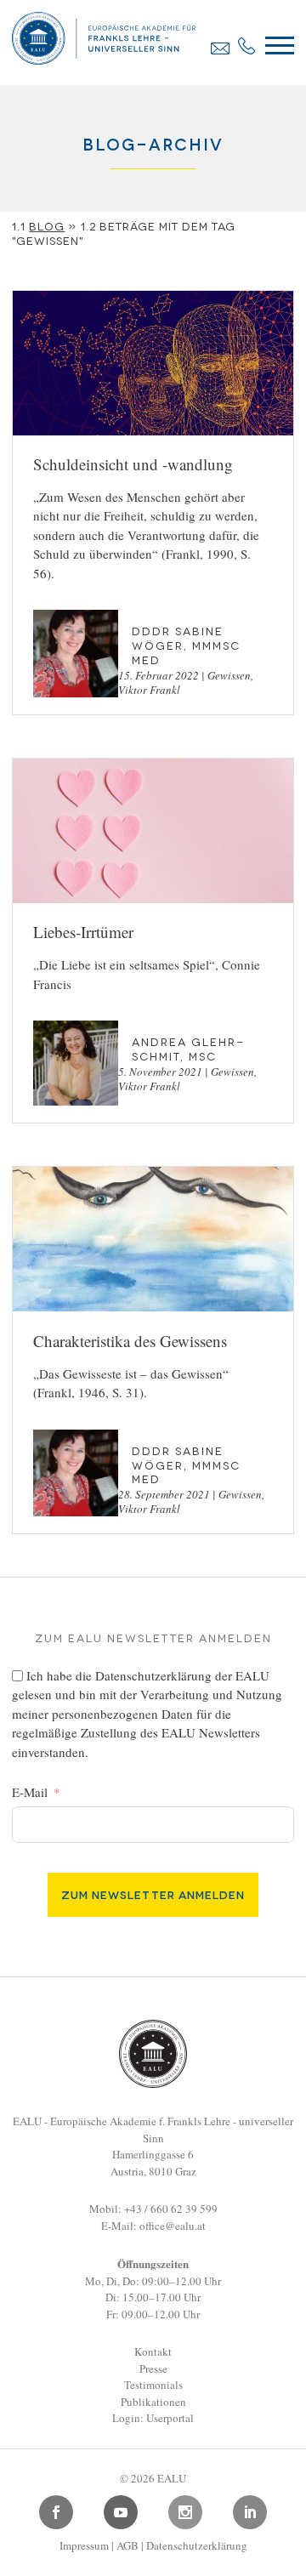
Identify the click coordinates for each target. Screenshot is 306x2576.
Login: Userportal (153, 2418)
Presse (153, 2368)
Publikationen (153, 2402)
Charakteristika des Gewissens (130, 1341)
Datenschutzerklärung (153, 1675)
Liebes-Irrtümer (83, 932)
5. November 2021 (160, 1072)
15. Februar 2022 (159, 675)
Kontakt (153, 2351)
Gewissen (229, 675)
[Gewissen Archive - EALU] (103, 59)
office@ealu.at (173, 2226)
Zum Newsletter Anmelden (153, 1894)
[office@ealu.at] (220, 48)
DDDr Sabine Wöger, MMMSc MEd (186, 645)
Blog (47, 225)
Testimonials (153, 2385)
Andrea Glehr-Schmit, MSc (188, 1048)
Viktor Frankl (149, 690)
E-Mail (30, 1792)
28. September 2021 (164, 1494)
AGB (127, 2545)
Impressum (84, 2545)
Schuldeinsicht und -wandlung (133, 464)
